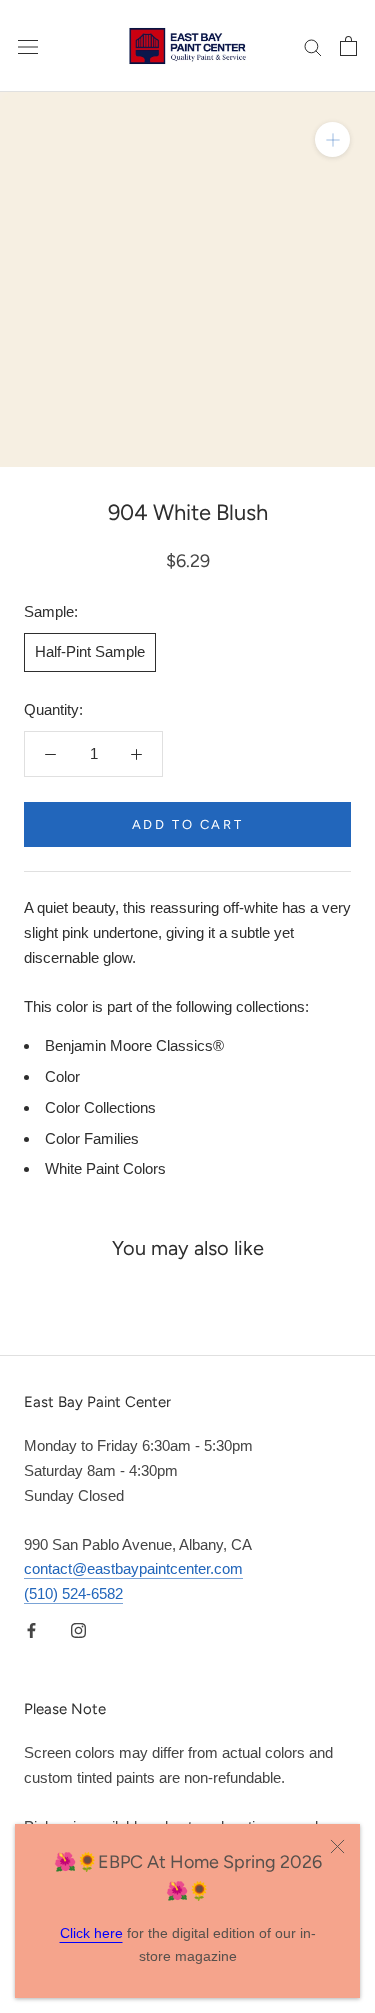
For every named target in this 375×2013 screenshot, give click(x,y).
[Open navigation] (28, 46)
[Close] (337, 1846)
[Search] (313, 46)
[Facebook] (31, 1630)
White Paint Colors (105, 1168)
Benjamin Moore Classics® (134, 1045)
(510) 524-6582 (73, 1593)
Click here (91, 1933)
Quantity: (53, 709)
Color (62, 1076)
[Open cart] (348, 46)
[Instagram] (78, 1630)
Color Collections (100, 1107)
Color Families (92, 1138)
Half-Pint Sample (90, 651)
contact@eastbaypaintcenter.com (133, 1568)
